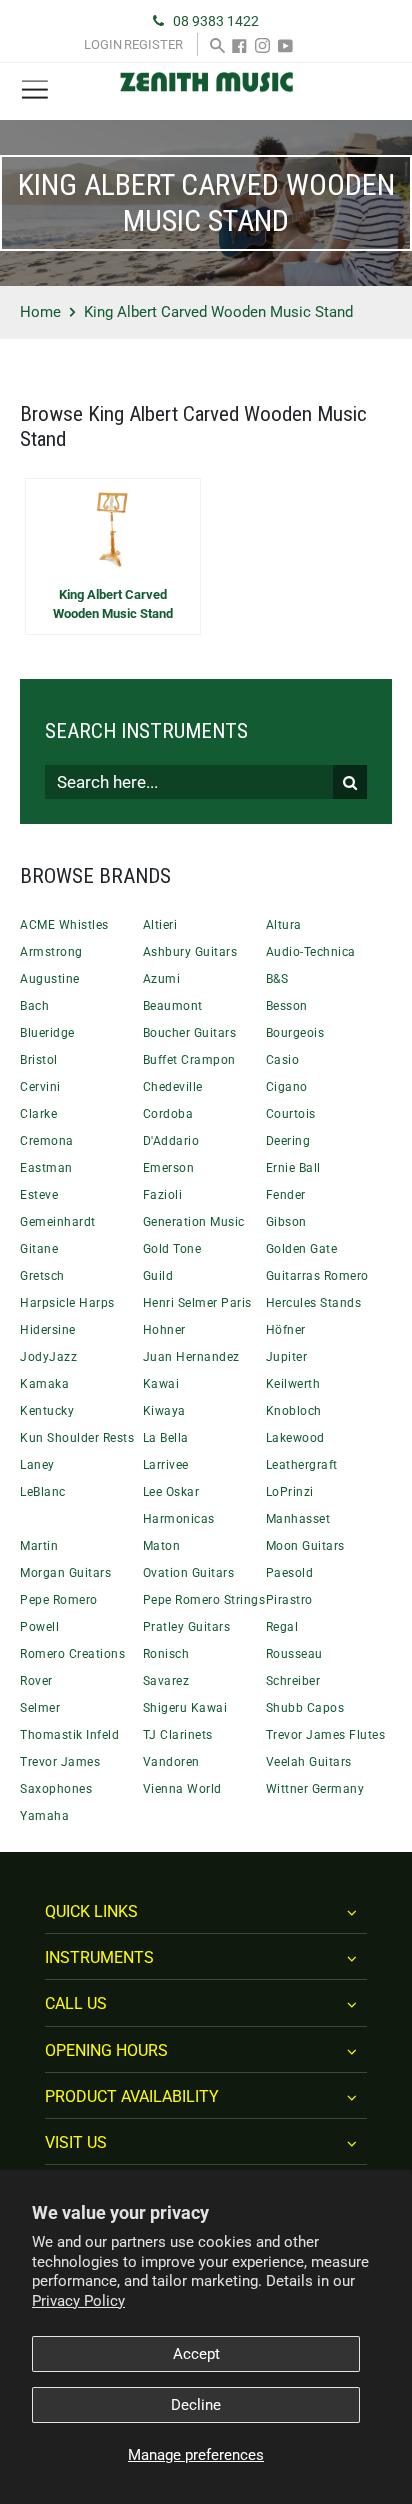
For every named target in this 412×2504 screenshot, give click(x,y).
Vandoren (171, 1762)
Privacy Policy (78, 2301)
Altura (284, 925)
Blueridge (47, 1033)
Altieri (160, 925)
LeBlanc (43, 1492)
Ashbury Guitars (190, 952)
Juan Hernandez (191, 1357)
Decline (196, 2405)
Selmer (40, 1708)
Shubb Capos (305, 1708)
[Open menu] (35, 90)
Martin (39, 1546)
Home (40, 312)
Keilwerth (293, 1384)
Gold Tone (172, 1249)
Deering (288, 1141)
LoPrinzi (290, 1492)
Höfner (286, 1330)
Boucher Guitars (190, 1033)
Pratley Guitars (187, 1627)
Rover (36, 1681)
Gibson (286, 1222)
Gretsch (42, 1276)
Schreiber (293, 1681)
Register (153, 44)
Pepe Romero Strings (204, 1600)
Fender (286, 1195)
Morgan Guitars (65, 1573)
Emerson (169, 1168)
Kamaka (44, 1384)
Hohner (164, 1330)
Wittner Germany (315, 1789)
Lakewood (295, 1438)
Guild (158, 1276)
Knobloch (294, 1411)
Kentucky (47, 1411)
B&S (277, 979)
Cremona (47, 1141)
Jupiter (287, 1357)
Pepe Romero (59, 1600)
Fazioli (163, 1195)
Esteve (39, 1195)
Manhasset (298, 1519)
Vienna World (182, 1789)
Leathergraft (302, 1465)
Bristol (39, 1060)
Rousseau (294, 1654)
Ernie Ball (293, 1168)
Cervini (40, 1087)
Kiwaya (164, 1411)
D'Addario (171, 1141)
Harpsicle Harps (67, 1303)
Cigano (287, 1087)
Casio (283, 1060)
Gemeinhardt (58, 1222)
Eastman (46, 1168)
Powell (39, 1627)
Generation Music (194, 1222)
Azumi (162, 979)
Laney (37, 1465)
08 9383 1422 (216, 21)
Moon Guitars (305, 1546)
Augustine (50, 979)
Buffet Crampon (189, 1060)
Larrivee (166, 1465)
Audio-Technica (311, 952)
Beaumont (173, 1006)
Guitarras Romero (317, 1276)
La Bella (166, 1438)
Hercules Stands (314, 1303)
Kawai (161, 1384)
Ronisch (166, 1654)
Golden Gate (302, 1249)
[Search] (217, 44)
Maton (162, 1546)
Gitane (39, 1249)
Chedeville (173, 1087)
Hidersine (48, 1330)
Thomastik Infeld (69, 1735)
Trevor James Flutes (326, 1735)
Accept (196, 2354)
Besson (287, 1006)
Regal (282, 1627)
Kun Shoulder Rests (77, 1438)
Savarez (166, 1681)
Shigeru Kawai (185, 1708)
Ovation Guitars (189, 1573)
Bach (34, 1006)
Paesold (290, 1573)
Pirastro (289, 1600)
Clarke (38, 1114)
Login (103, 44)
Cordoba (168, 1114)
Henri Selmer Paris (197, 1303)
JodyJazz (48, 1357)
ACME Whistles (64, 925)
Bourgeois (295, 1033)
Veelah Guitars (309, 1762)
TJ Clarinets (178, 1735)
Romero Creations (72, 1654)
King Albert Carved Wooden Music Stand (113, 604)
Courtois (291, 1114)
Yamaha (44, 1816)
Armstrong (51, 952)
